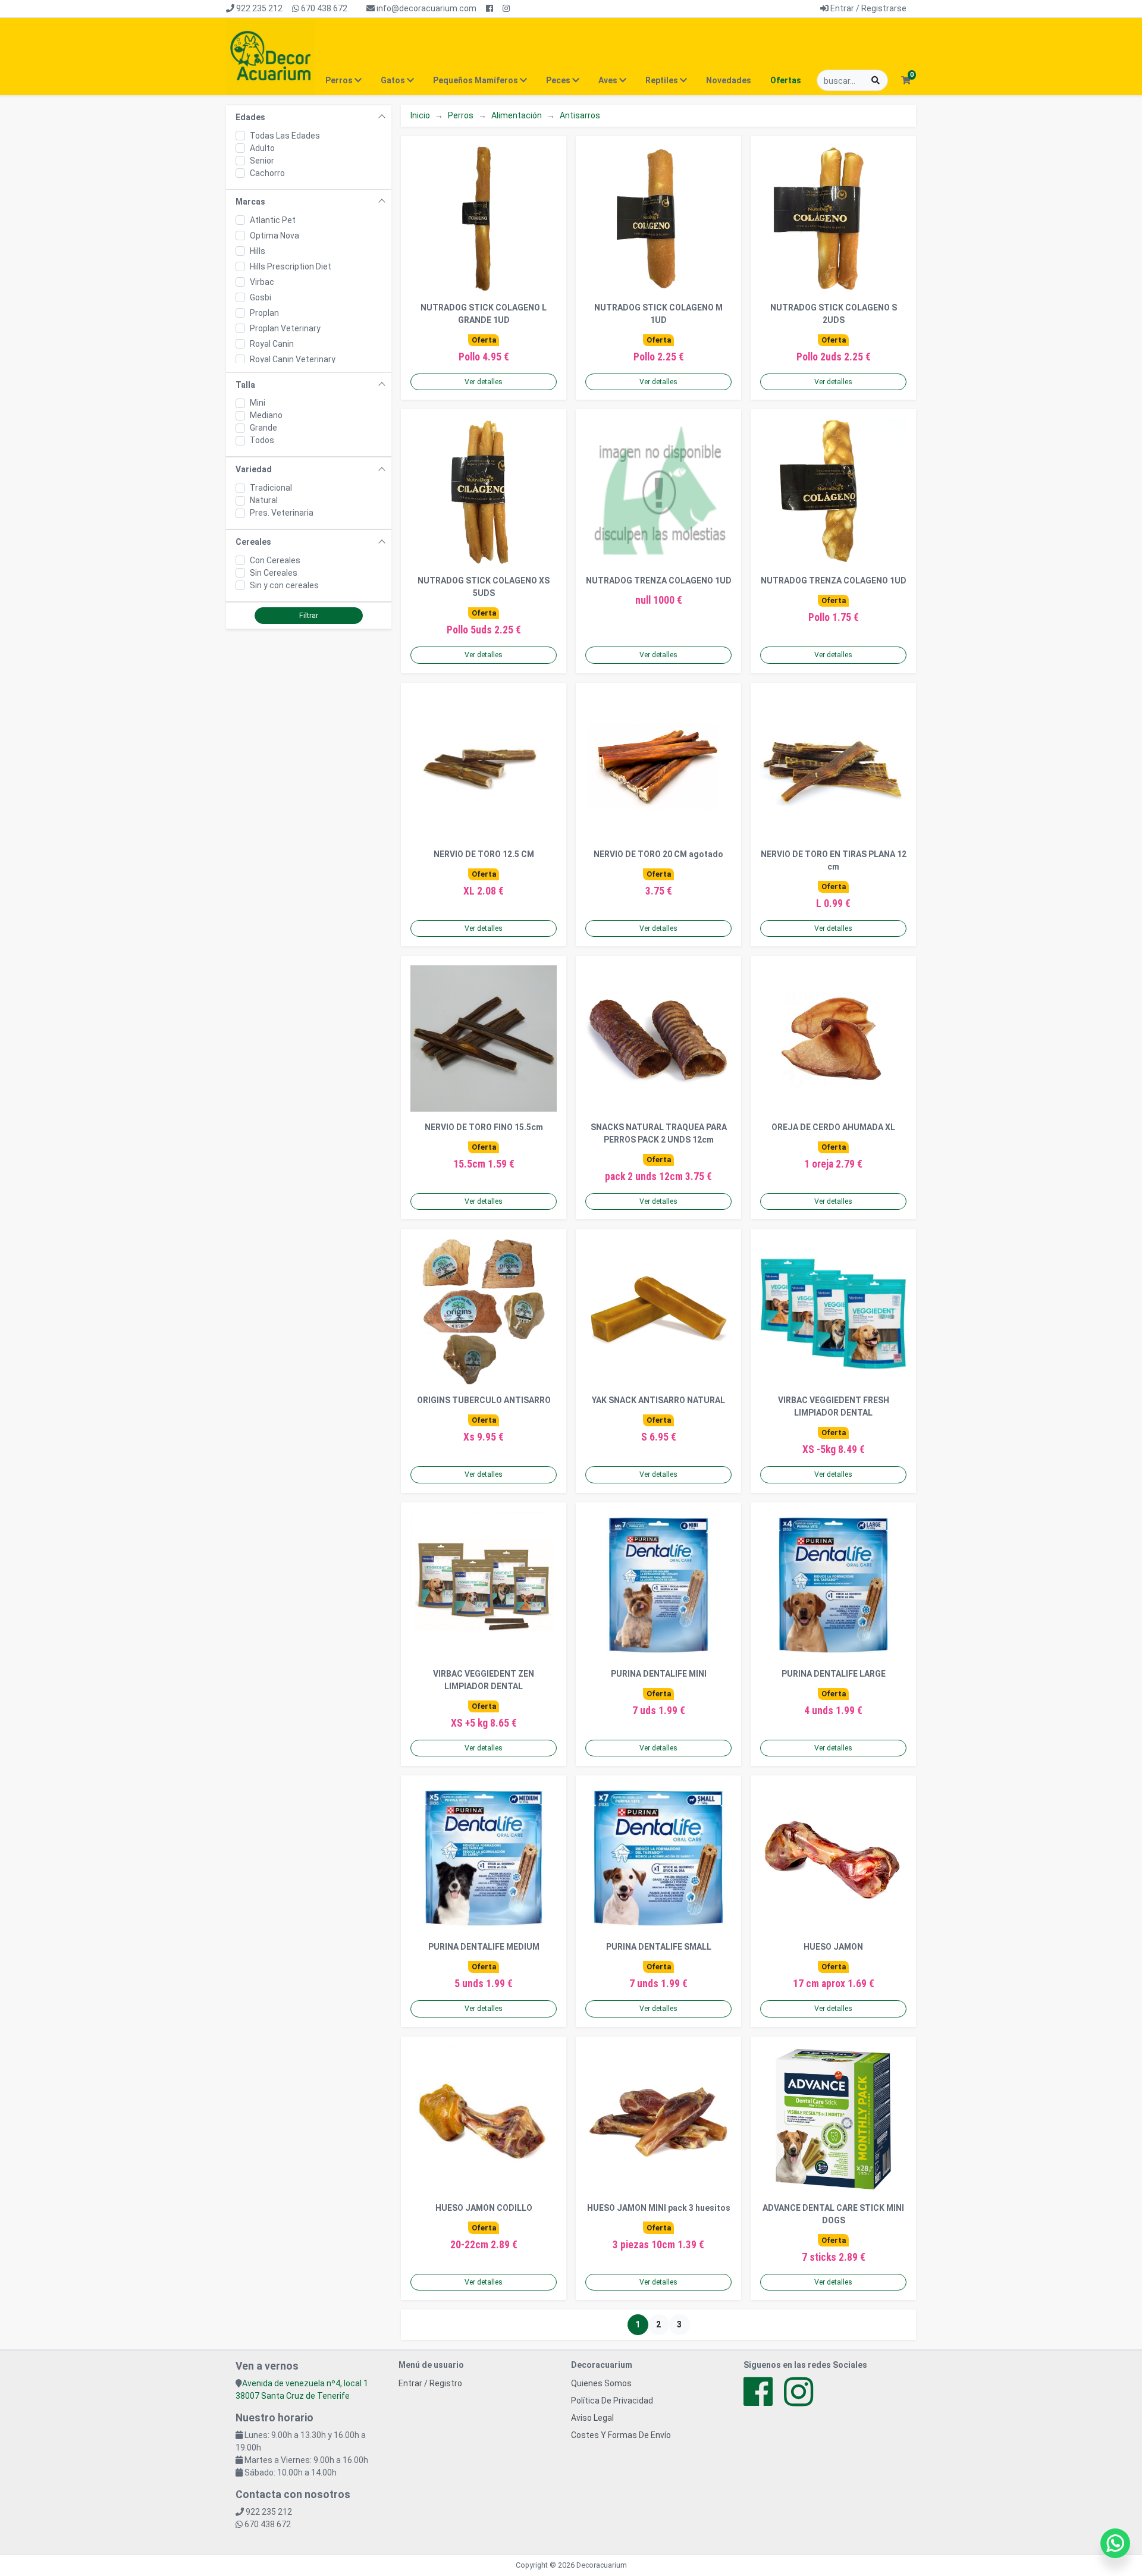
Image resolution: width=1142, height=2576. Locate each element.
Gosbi (261, 297)
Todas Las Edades (285, 136)
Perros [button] (340, 80)
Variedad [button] (254, 469)
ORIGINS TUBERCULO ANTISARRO (484, 1400)
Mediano (266, 415)
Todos (262, 440)
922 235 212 (258, 8)
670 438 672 (323, 8)
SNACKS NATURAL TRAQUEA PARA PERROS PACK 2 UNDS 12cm (659, 1133)
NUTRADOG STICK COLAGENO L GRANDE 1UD (484, 314)
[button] (906, 81)
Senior (262, 161)
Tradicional (271, 488)
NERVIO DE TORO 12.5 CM (484, 854)
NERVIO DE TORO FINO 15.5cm (484, 1127)
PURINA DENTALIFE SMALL (659, 1947)
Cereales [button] (253, 542)
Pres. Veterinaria (282, 513)
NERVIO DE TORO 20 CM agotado (658, 854)
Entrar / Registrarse (868, 8)
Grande (263, 428)
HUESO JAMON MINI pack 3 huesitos (659, 2208)
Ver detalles (484, 382)
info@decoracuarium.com (426, 8)
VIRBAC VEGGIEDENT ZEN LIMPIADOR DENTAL (484, 1680)
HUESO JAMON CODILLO (484, 2208)
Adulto (262, 148)
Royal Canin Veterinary (293, 359)
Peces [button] (559, 80)
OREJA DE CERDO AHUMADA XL (833, 1127)
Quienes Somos (601, 2383)
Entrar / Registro (430, 2383)
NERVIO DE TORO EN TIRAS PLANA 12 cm (834, 860)
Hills (258, 251)
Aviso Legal (592, 2418)
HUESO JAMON (833, 1947)
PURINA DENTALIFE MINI (659, 1674)
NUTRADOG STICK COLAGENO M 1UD (658, 314)
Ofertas (786, 80)
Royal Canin (272, 344)
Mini (258, 403)
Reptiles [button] (663, 80)
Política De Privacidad (612, 2401)
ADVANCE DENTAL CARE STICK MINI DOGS (833, 2214)
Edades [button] (250, 117)
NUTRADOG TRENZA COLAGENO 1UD (659, 581)
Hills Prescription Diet (291, 266)
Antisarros (580, 115)
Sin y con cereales (284, 585)
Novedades (729, 80)
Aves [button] (609, 80)
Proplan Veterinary (285, 328)
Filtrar (309, 616)
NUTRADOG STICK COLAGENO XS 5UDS (484, 587)
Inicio (420, 115)
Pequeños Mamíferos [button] (476, 80)
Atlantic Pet (273, 220)
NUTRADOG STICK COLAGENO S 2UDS (834, 314)
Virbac (262, 282)
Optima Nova (274, 236)
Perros (461, 115)
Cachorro (267, 173)
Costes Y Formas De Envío (621, 2435)
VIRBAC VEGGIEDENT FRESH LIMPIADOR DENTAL (834, 1406)
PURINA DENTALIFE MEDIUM (484, 1947)
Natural (264, 500)
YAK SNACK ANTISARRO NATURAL (658, 1400)
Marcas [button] (250, 202)
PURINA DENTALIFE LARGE (834, 1674)
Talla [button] (245, 385)
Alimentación (517, 115)
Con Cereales (275, 560)
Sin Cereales (274, 573)
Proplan (264, 313)
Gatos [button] (394, 80)
